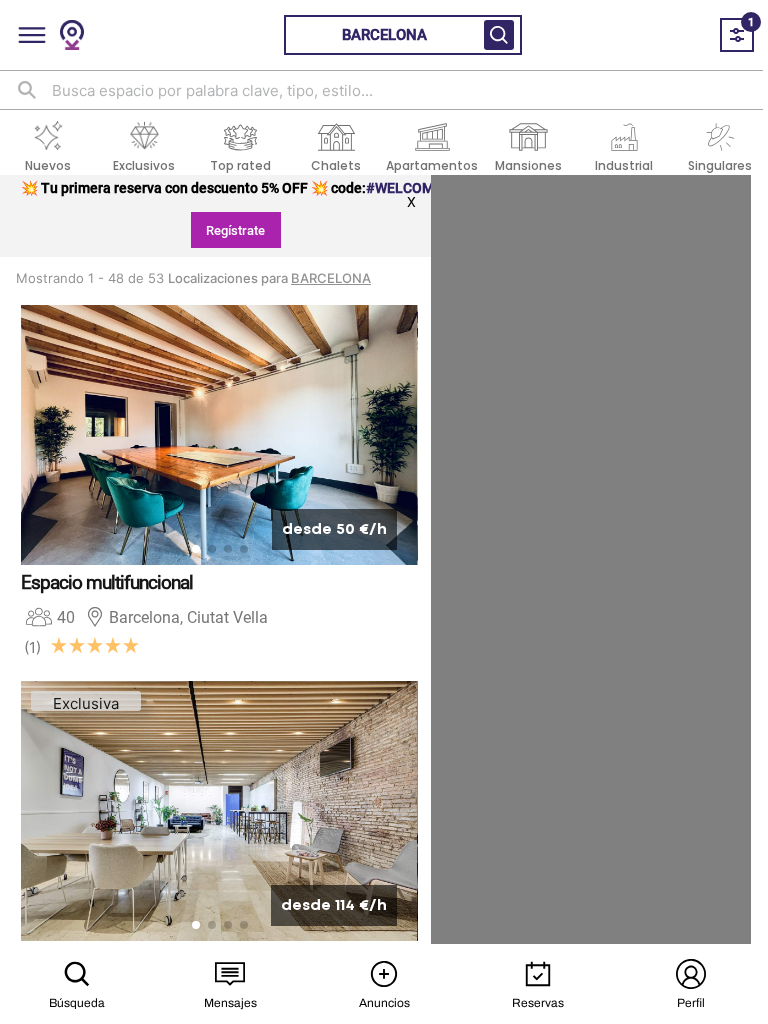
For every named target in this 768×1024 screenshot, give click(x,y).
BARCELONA (331, 278)
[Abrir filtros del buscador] (499, 35)
